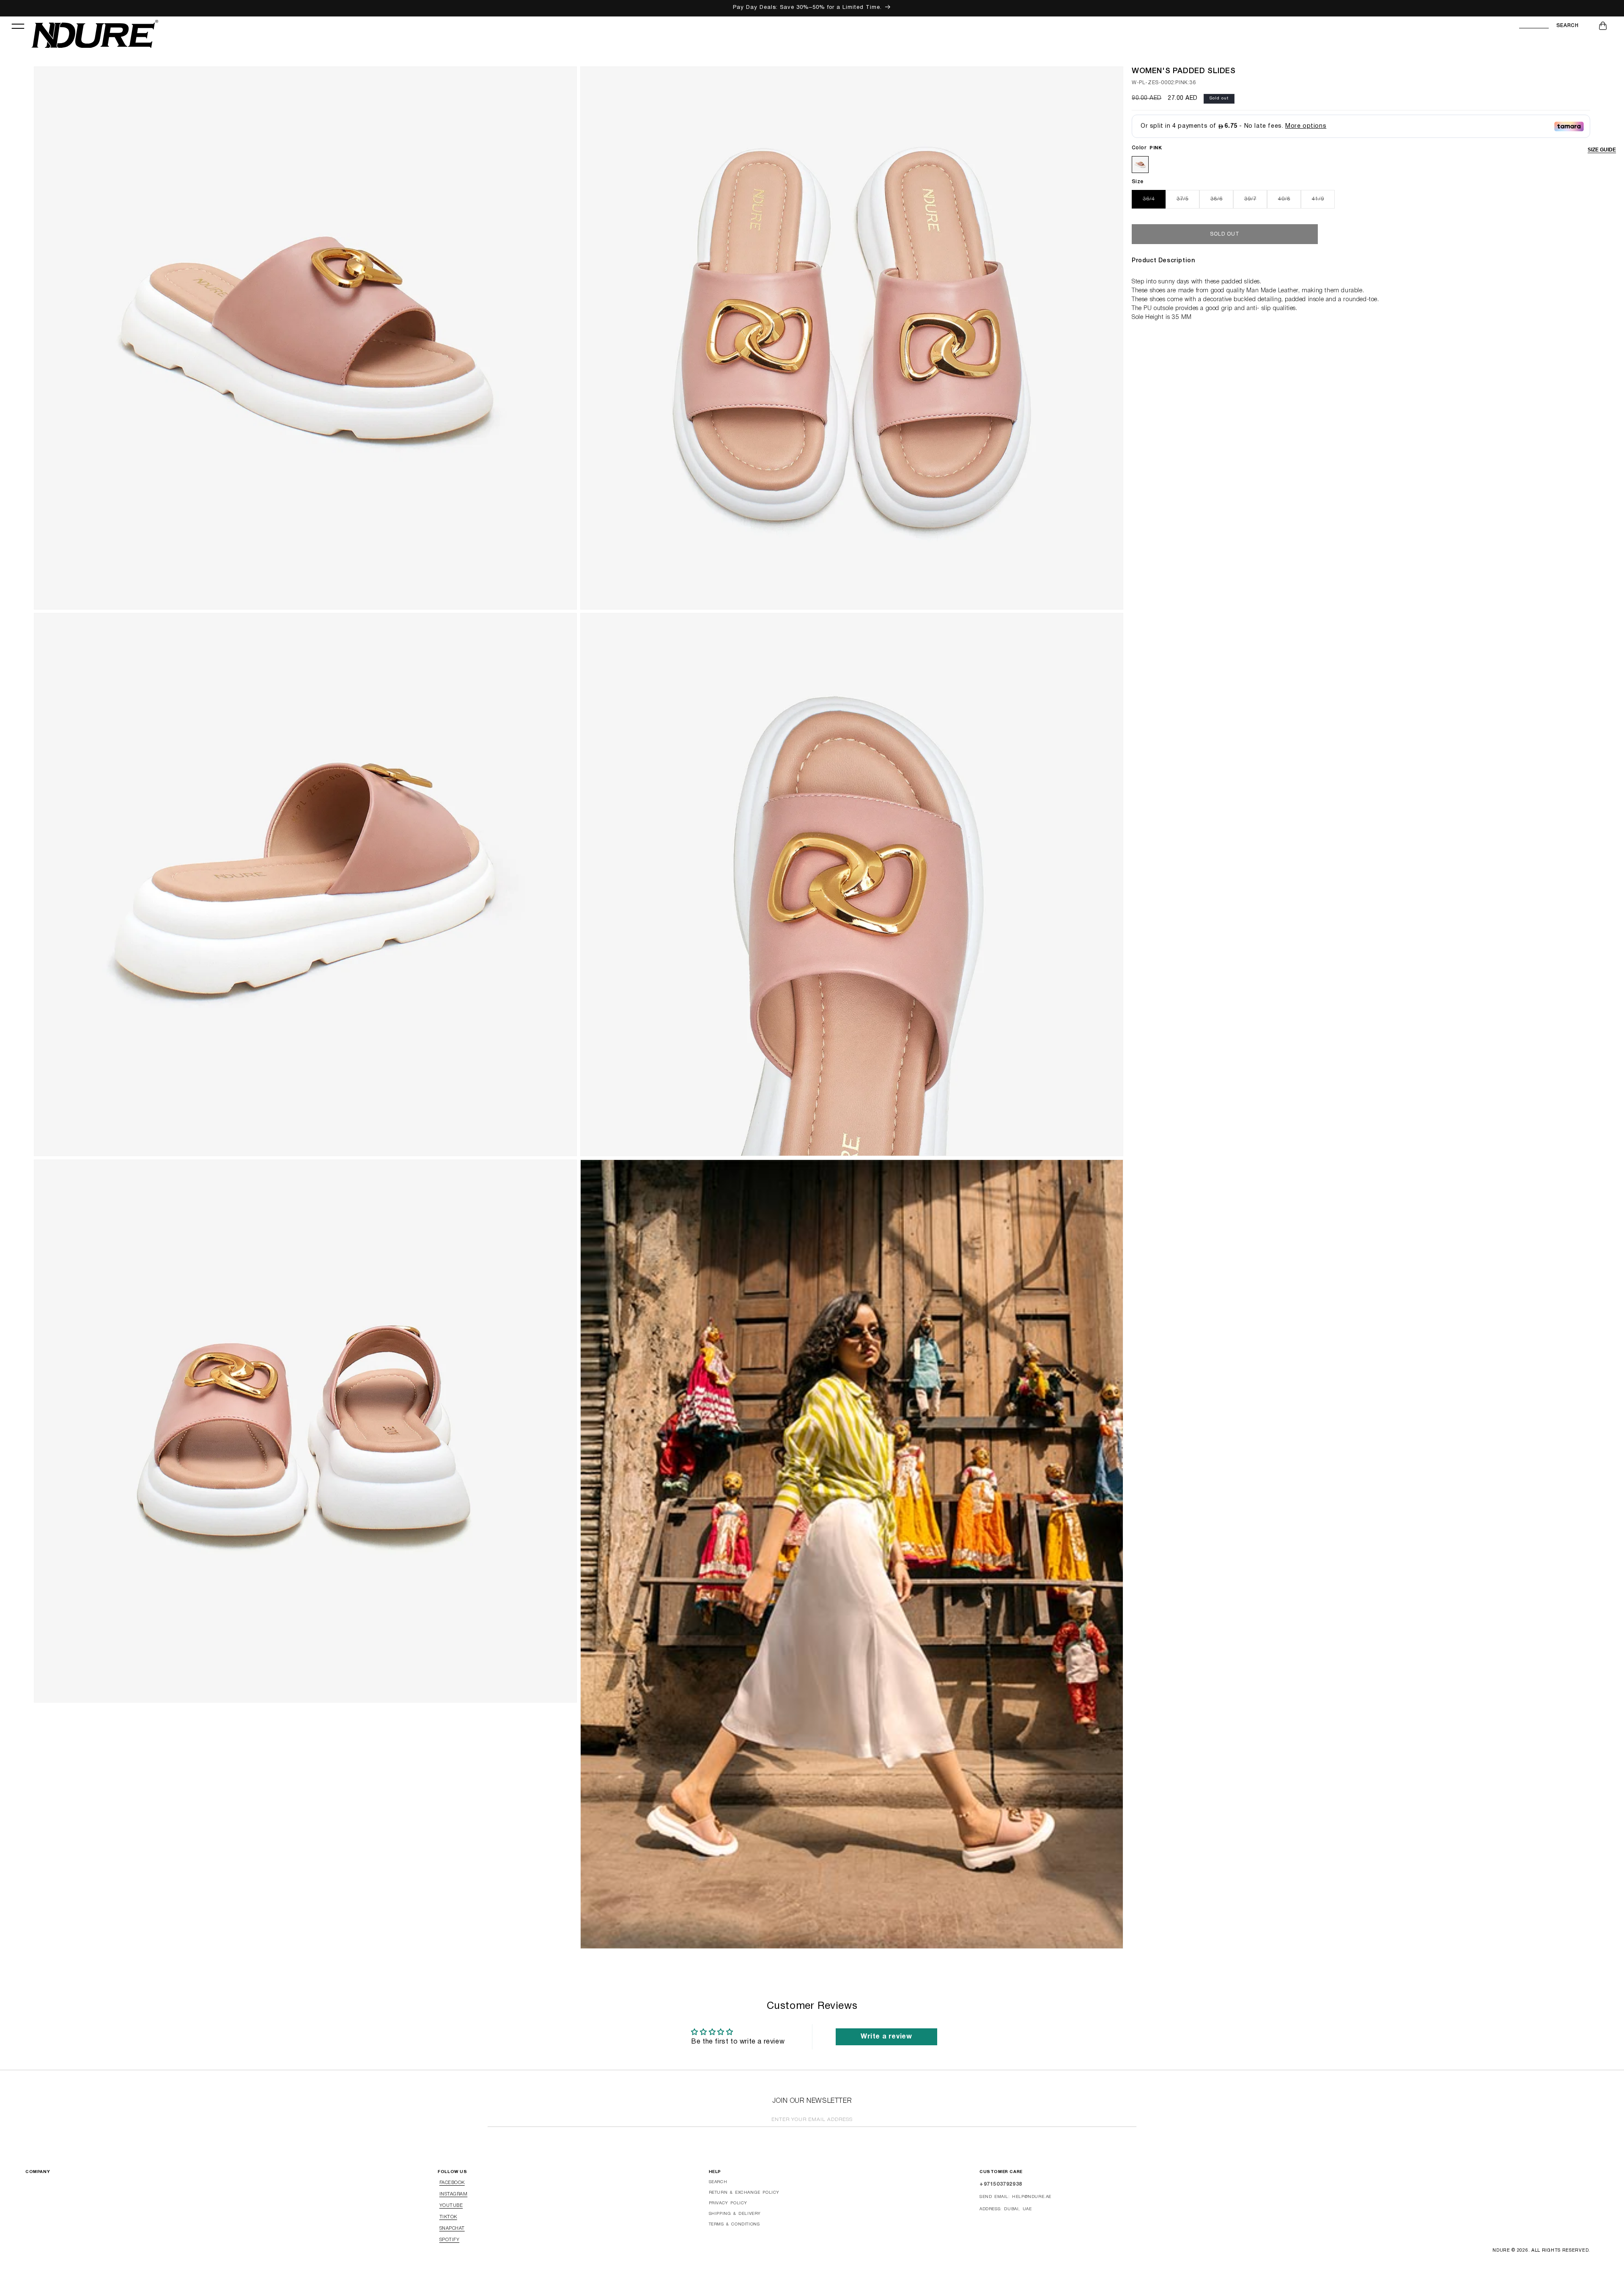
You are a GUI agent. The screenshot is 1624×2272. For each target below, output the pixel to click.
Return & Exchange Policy (744, 2193)
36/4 (1154, 202)
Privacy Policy (728, 2203)
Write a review (886, 2037)
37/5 (1188, 202)
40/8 (1289, 202)
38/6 (1222, 202)
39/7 (1256, 202)
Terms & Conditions (734, 2224)
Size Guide (1602, 150)
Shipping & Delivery (735, 2214)
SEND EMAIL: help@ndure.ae (1015, 2197)
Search (1567, 26)
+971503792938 (1001, 2184)
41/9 (1323, 202)
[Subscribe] (1127, 2121)
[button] (18, 26)
